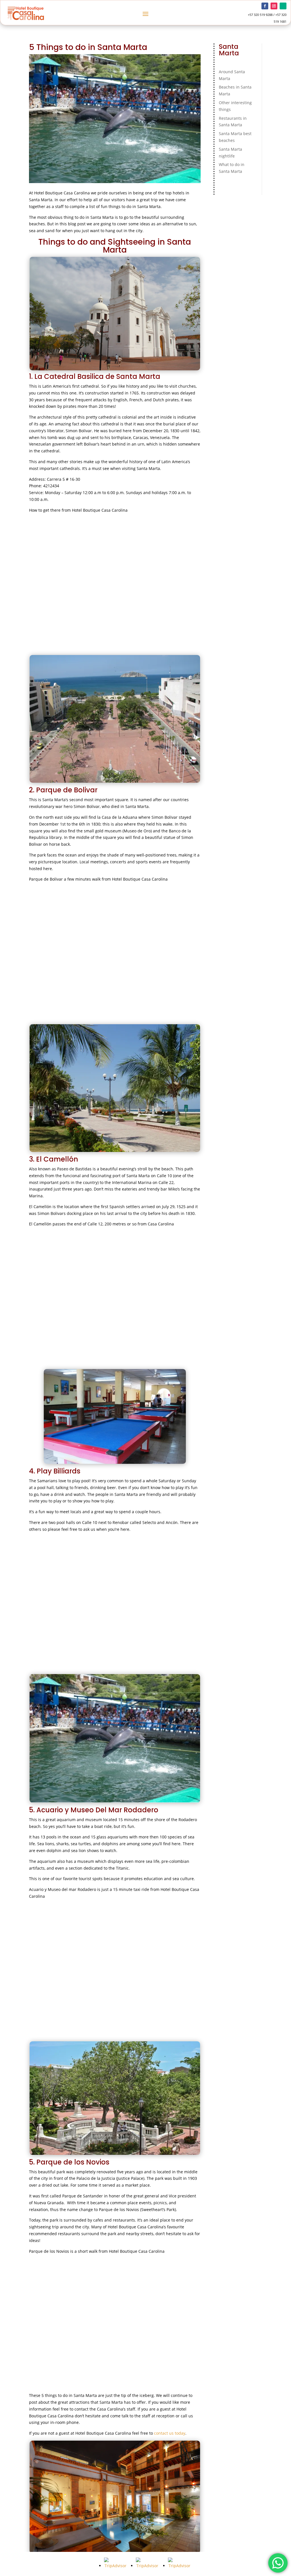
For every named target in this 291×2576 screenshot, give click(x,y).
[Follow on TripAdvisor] (283, 6)
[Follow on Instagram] (274, 6)
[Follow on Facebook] (265, 6)
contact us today (170, 2433)
